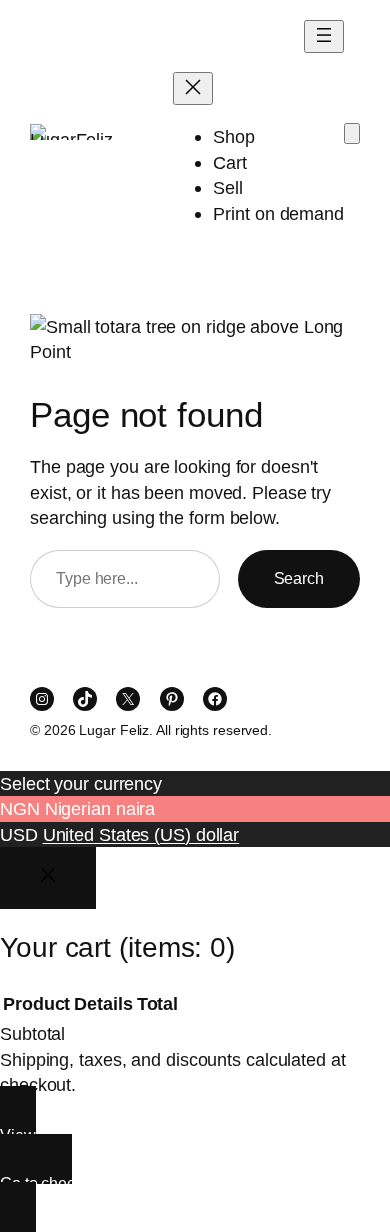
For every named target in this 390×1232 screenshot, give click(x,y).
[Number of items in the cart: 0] (352, 133)
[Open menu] (324, 36)
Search (299, 578)
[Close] (48, 878)
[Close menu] (193, 88)
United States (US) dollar (141, 834)
